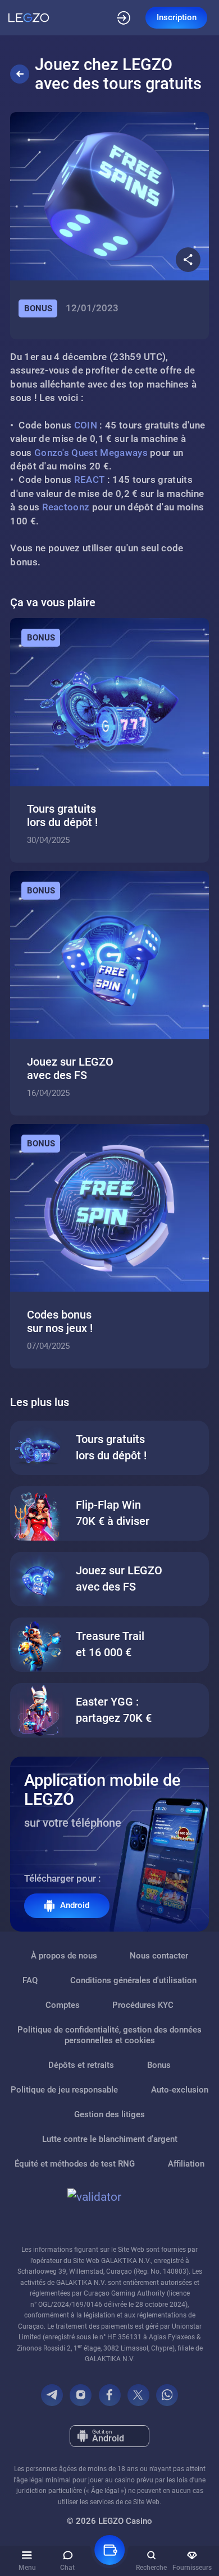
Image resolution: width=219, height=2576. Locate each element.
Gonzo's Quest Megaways (91, 453)
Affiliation (186, 2164)
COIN (86, 425)
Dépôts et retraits (81, 2065)
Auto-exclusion (180, 2090)
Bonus (159, 2065)
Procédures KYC (143, 2005)
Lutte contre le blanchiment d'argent (110, 2139)
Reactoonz (66, 507)
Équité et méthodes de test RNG (75, 2164)
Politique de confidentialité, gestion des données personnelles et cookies (109, 2035)
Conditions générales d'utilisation (133, 1980)
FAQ (30, 1980)
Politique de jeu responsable (64, 2090)
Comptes (63, 2005)
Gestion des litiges (109, 2114)
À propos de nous (64, 1956)
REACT (90, 480)
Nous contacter (159, 1956)
